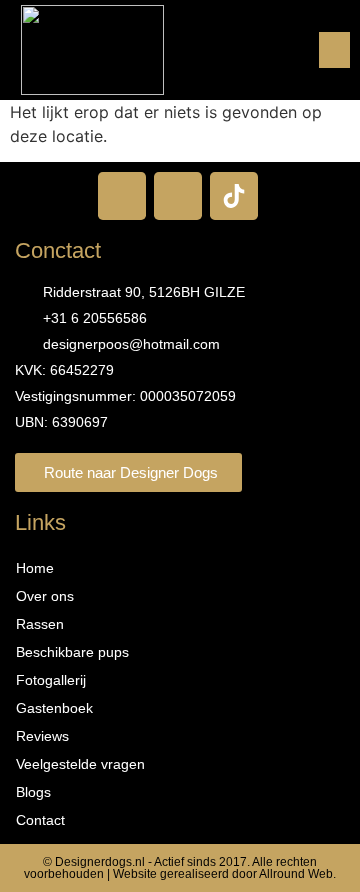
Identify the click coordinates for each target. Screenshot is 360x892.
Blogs (33, 792)
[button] (334, 50)
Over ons (45, 596)
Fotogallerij (51, 680)
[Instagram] (178, 196)
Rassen (40, 624)
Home (35, 568)
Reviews (42, 736)
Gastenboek (54, 708)
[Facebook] (122, 196)
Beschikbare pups (72, 652)
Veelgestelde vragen (80, 764)
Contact (40, 820)
